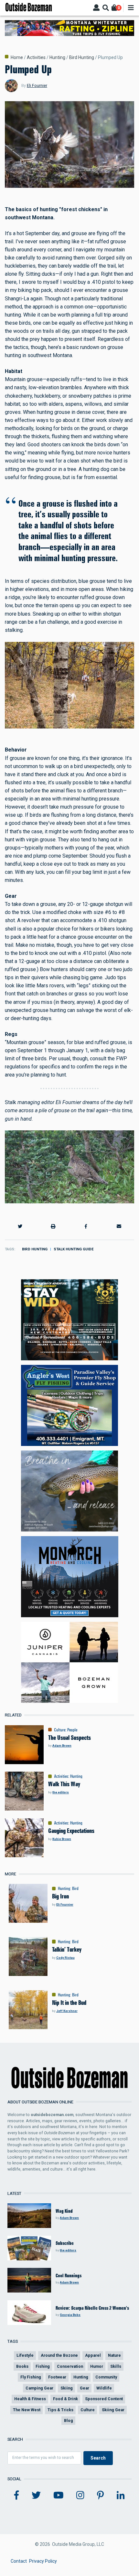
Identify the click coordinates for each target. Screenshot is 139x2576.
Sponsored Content (104, 2399)
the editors (61, 1792)
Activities (36, 57)
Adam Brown (62, 1745)
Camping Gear (39, 2388)
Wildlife (104, 2388)
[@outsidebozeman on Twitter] (36, 2496)
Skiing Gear (113, 2410)
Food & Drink (65, 2399)
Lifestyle (25, 2355)
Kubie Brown (62, 1839)
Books (22, 2366)
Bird (75, 1888)
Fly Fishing (31, 2377)
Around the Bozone (59, 2355)
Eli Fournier (37, 86)
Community (106, 2377)
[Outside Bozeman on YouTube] (59, 2496)
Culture (60, 1730)
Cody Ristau (65, 1958)
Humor (97, 2366)
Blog (69, 2420)
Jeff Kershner (67, 2011)
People (72, 1730)
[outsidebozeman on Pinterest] (100, 2496)
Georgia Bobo (70, 2315)
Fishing (43, 2366)
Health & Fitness (30, 2399)
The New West (27, 2410)
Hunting (57, 57)
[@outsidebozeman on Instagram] (80, 2496)
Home (17, 57)
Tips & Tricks (60, 2410)
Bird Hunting (82, 57)
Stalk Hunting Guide (74, 1249)
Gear (85, 2388)
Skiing (67, 2388)
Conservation (70, 2366)
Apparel (93, 2355)
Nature (114, 2355)
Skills (116, 2366)
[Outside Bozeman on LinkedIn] (121, 2496)
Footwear (57, 2377)
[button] (20, 1226)
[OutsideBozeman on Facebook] (16, 2496)
